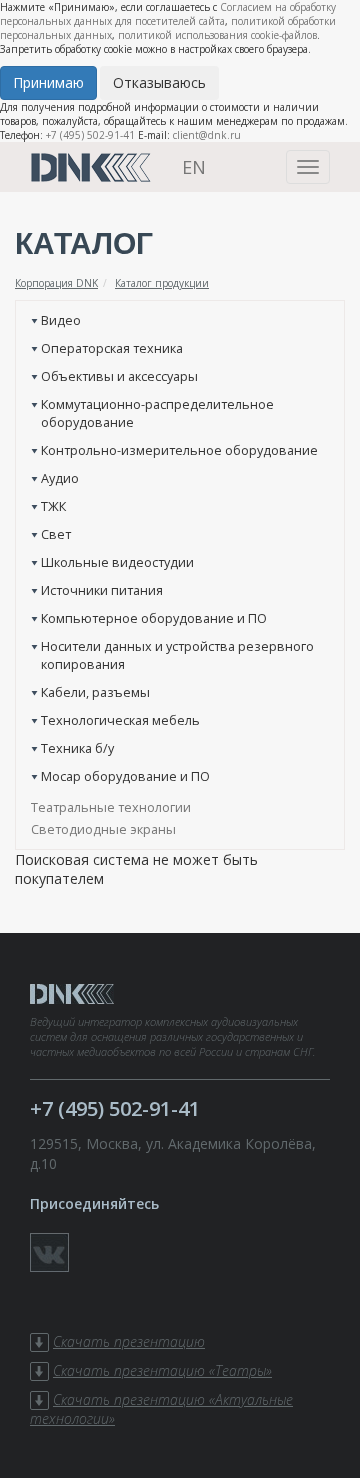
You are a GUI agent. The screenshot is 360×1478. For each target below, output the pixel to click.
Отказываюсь (159, 82)
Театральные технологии (111, 807)
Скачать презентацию (129, 1341)
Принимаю (48, 82)
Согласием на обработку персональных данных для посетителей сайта (168, 14)
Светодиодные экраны (103, 829)
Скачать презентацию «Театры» (162, 1370)
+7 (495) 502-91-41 (90, 135)
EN (194, 167)
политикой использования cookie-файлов (217, 35)
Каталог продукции (162, 283)
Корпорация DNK (56, 283)
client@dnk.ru (207, 135)
